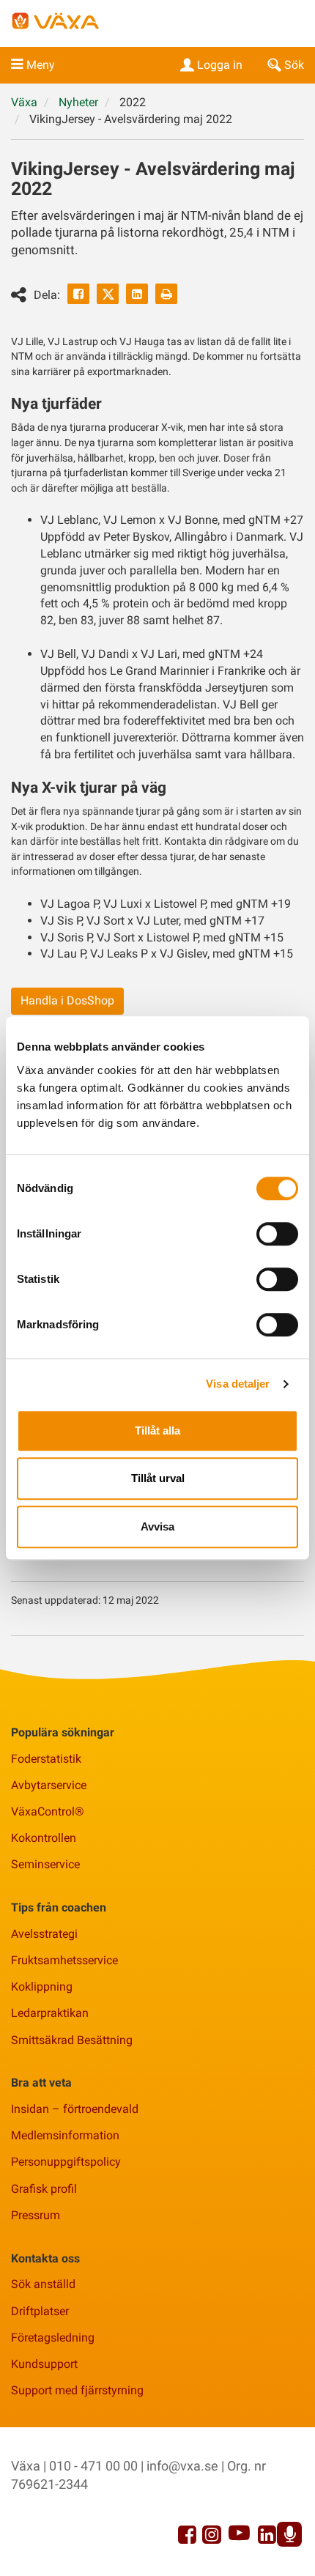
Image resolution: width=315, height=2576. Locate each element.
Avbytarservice (49, 1785)
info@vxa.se (182, 2466)
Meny (41, 65)
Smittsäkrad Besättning (72, 2040)
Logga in (220, 65)
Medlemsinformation (65, 2135)
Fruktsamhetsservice (64, 1960)
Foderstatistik (46, 1759)
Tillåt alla (157, 1431)
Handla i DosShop (67, 1000)
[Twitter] (108, 294)
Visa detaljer (238, 1384)
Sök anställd (43, 2284)
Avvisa (157, 1526)
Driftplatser (40, 2311)
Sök (294, 65)
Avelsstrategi (44, 1934)
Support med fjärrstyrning (77, 2390)
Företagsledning (53, 2338)
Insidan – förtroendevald (75, 2109)
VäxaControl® (48, 1811)
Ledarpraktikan (50, 2013)
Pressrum (36, 2215)
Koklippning (42, 1987)
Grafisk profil (44, 2189)
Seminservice (45, 1864)
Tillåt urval (158, 1478)
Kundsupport (44, 2364)
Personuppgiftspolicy (66, 2162)
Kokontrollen (44, 1838)
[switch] (277, 1234)
